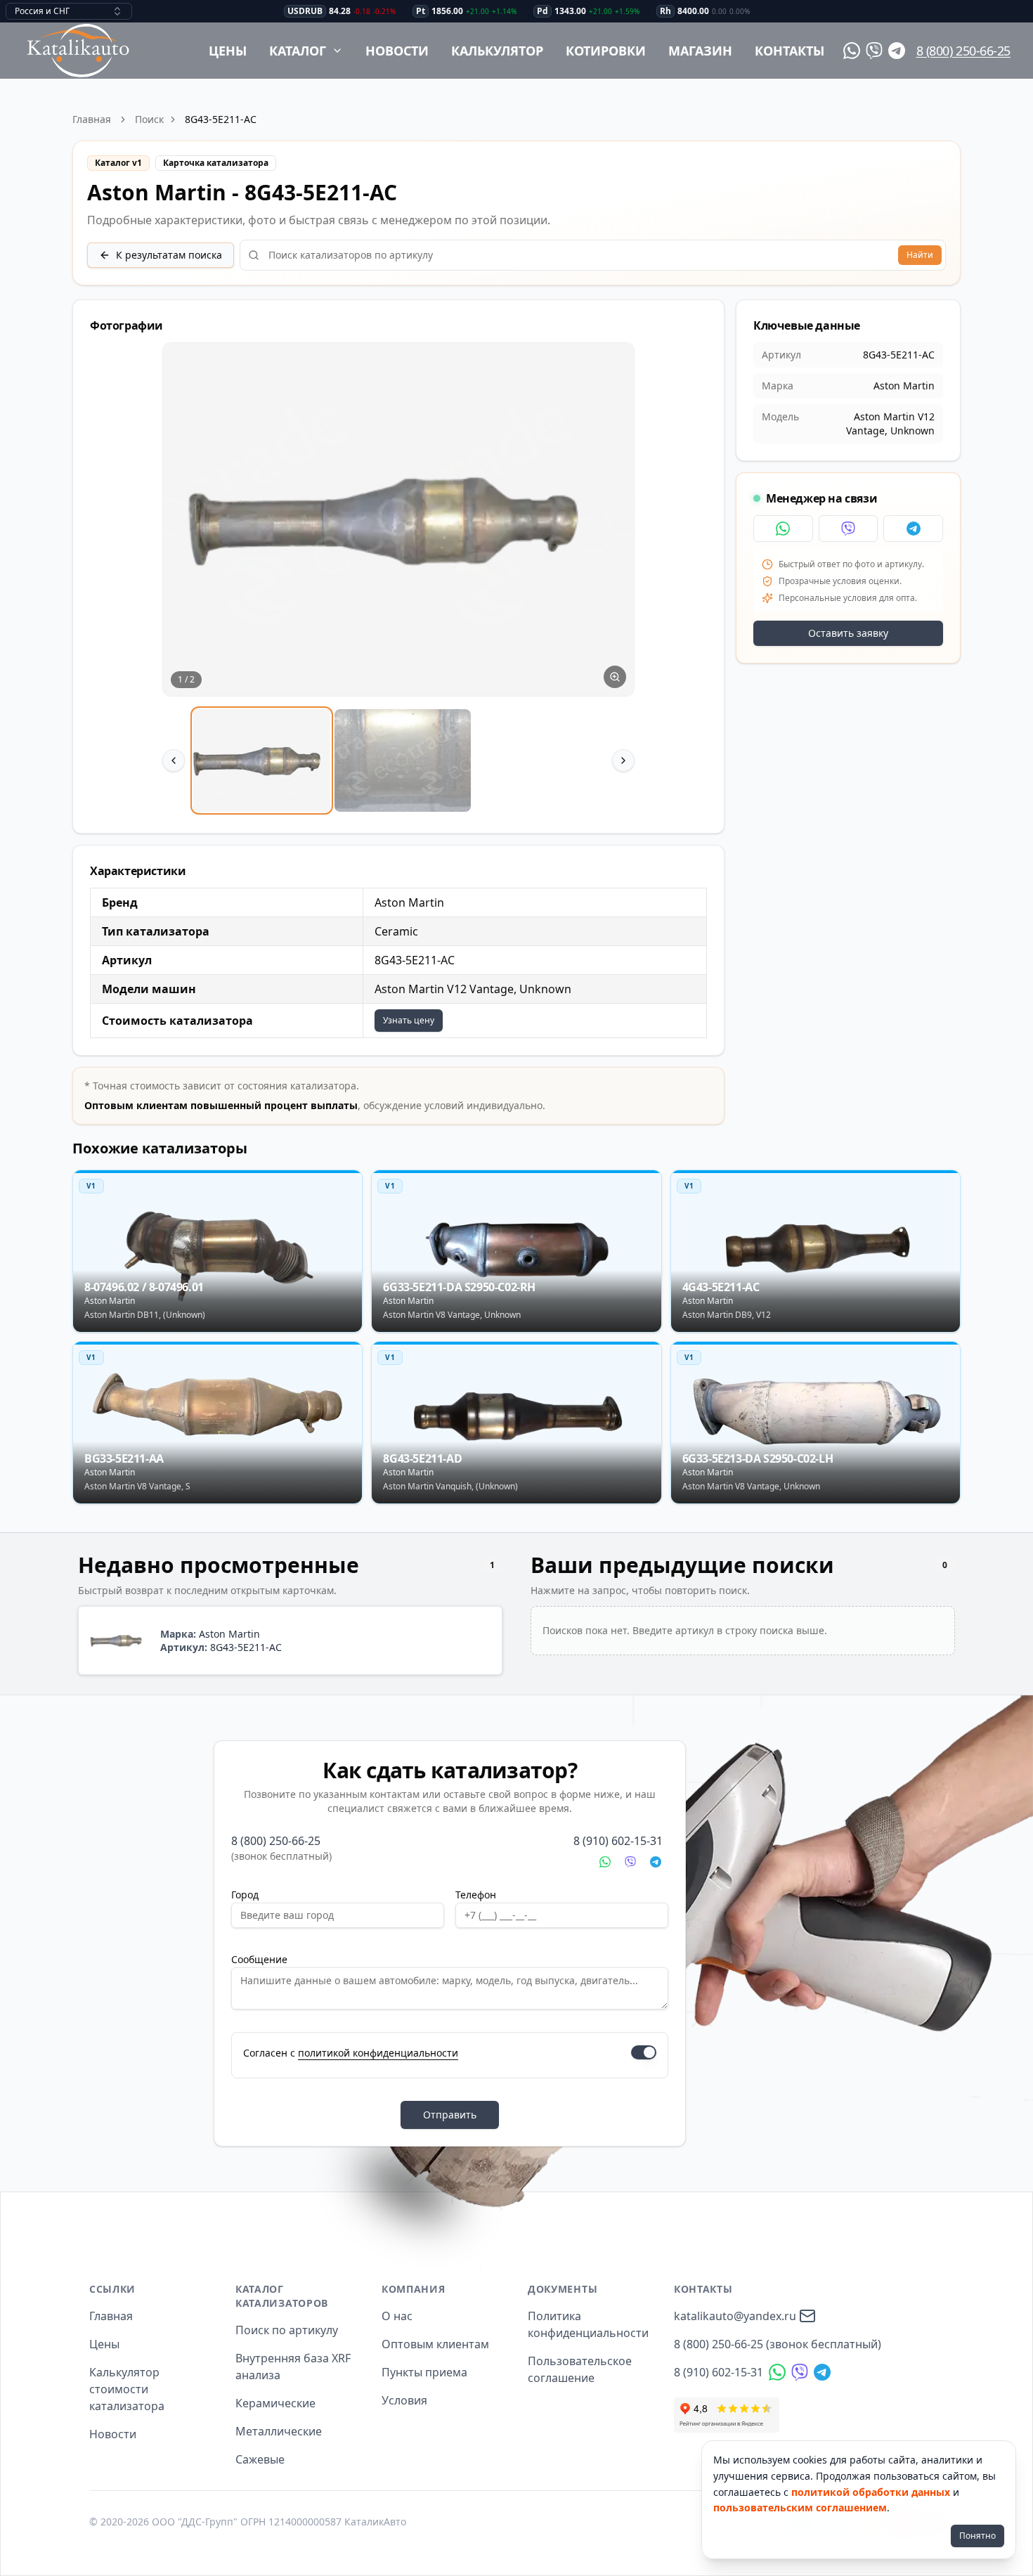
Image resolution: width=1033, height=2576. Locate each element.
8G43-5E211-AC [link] (221, 119)
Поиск (149, 119)
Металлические (279, 2431)
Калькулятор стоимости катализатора (127, 2389)
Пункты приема (424, 2372)
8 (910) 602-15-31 (618, 1841)
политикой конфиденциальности (378, 2053)
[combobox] (69, 11)
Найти (920, 255)
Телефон (476, 1895)
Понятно (977, 2536)
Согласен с (351, 2053)
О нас (397, 2316)
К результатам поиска (169, 255)
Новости (397, 51)
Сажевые (260, 2459)
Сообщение (259, 1959)
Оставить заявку (848, 633)
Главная (92, 119)
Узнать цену (409, 1020)
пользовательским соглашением (800, 2507)
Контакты (790, 51)
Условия (404, 2400)
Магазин (700, 51)
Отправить (450, 2115)
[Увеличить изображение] (615, 677)
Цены (228, 51)
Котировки (606, 51)
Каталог (298, 51)
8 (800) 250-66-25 (963, 51)
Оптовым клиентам (435, 2344)
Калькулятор (497, 51)
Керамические (275, 2403)
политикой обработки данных (871, 2492)
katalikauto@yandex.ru (735, 2316)
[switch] (644, 2052)
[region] (398, 579)
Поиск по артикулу (287, 2330)
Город (245, 1895)
